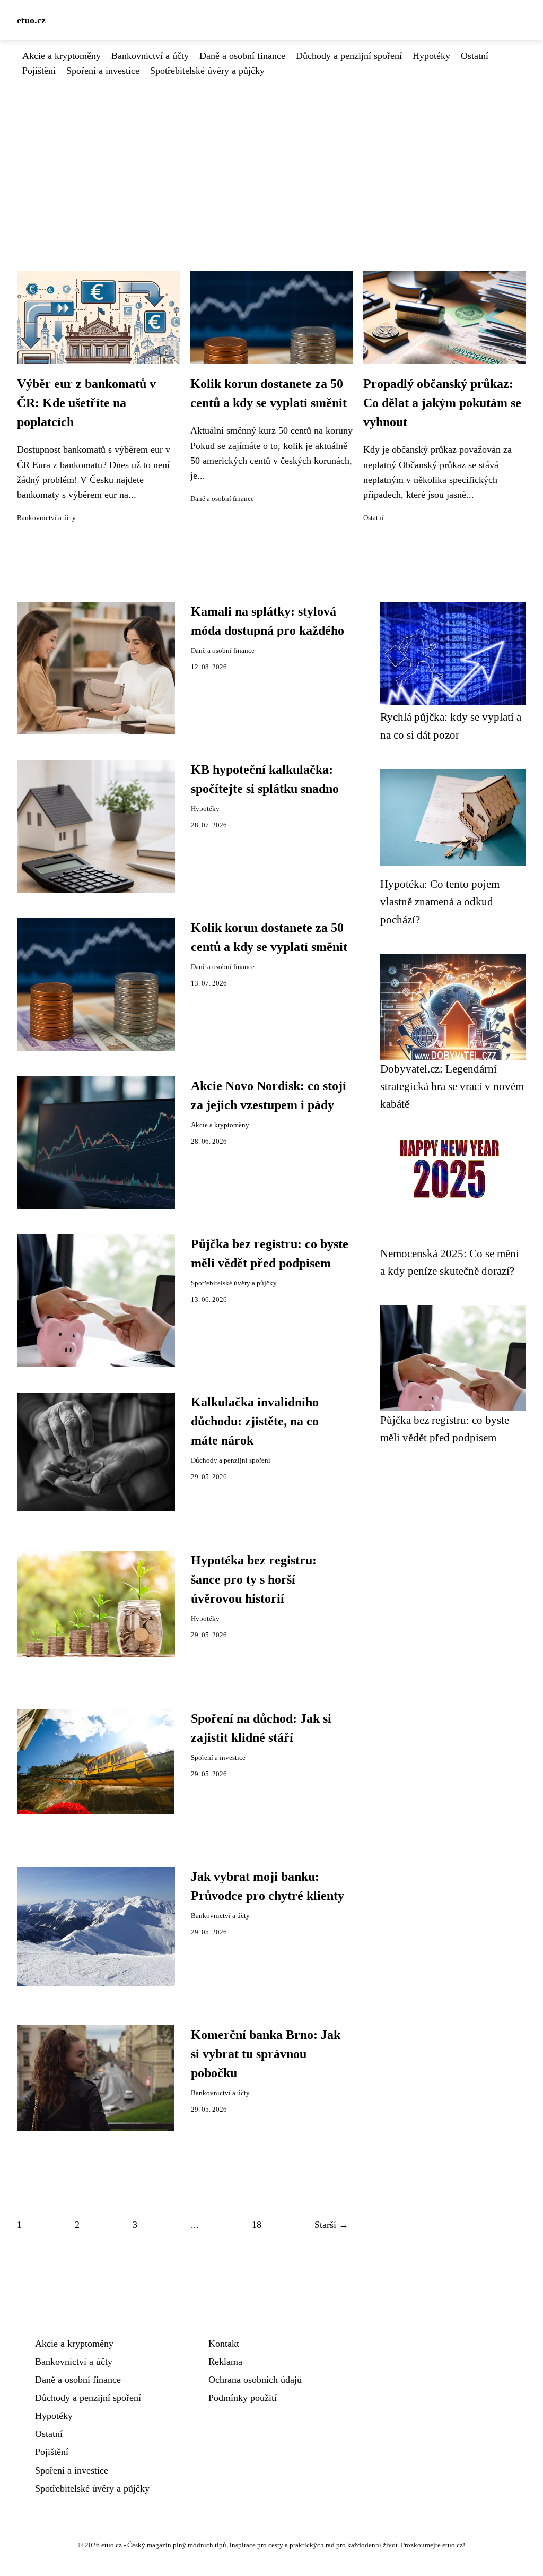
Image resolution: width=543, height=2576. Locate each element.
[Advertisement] (271, 158)
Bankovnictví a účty (150, 56)
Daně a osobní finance (242, 56)
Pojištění (39, 71)
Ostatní (475, 56)
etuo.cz (31, 20)
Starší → (331, 2225)
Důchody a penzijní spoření (349, 56)
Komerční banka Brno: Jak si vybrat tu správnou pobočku (266, 2054)
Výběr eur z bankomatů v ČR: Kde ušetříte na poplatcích (86, 403)
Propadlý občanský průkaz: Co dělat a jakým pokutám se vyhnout (442, 403)
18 (257, 2225)
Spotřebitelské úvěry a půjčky (207, 71)
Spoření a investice (103, 71)
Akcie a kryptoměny (62, 56)
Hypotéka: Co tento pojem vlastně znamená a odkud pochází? (440, 902)
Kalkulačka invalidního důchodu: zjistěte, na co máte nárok (255, 1421)
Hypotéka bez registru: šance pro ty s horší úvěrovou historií (254, 1579)
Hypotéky (431, 56)
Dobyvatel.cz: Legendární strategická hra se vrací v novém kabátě (452, 1086)
